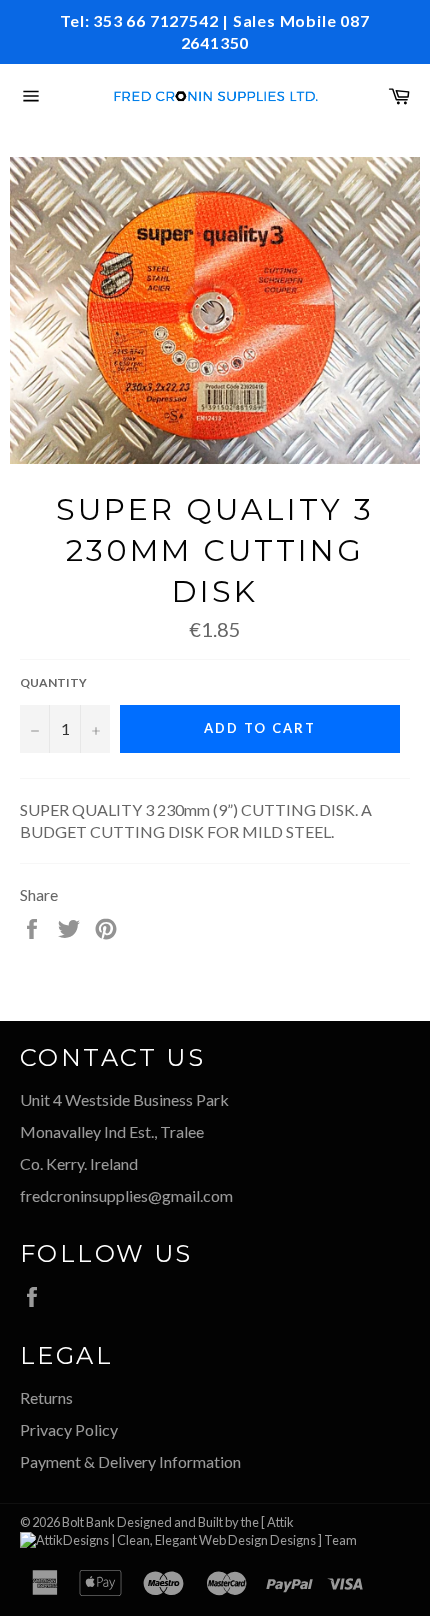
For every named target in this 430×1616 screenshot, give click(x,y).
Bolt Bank (88, 1522)
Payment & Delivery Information (130, 1461)
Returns (46, 1397)
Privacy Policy (69, 1429)
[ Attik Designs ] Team (309, 1531)
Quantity (53, 682)
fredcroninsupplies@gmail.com (126, 1195)
